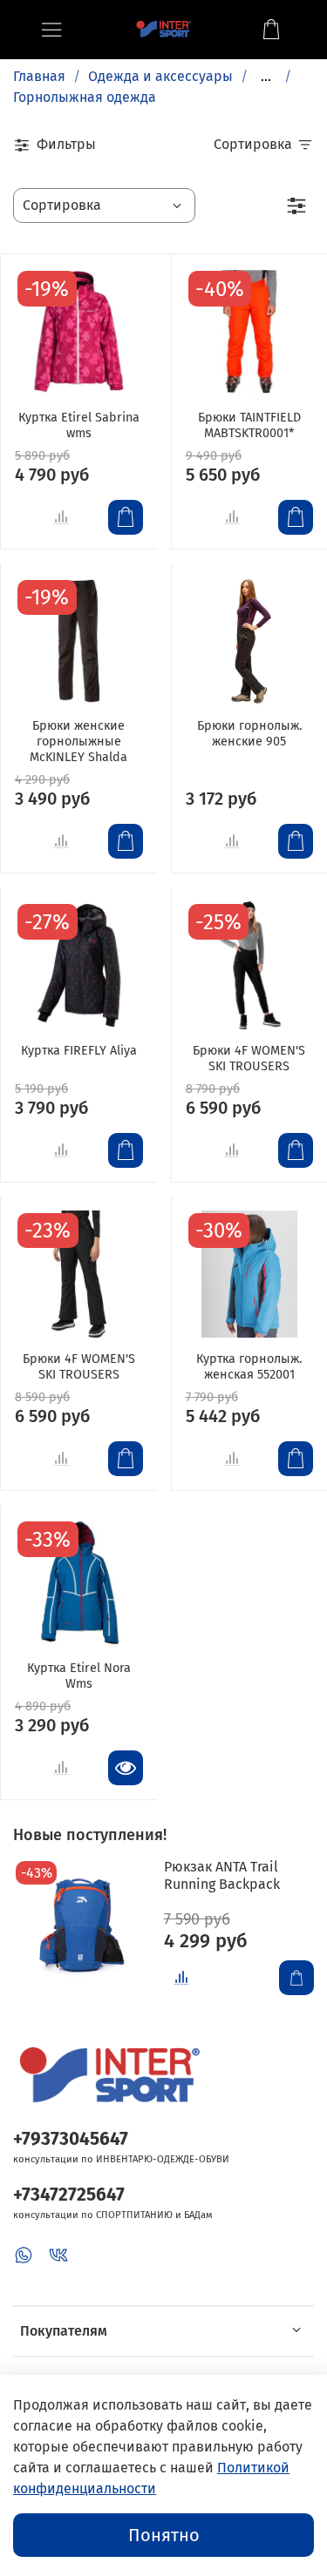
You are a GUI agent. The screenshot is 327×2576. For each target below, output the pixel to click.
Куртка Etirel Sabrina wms (79, 425)
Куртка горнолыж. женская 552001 (249, 1367)
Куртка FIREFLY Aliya (79, 1051)
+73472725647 (69, 2195)
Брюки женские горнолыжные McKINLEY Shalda (78, 742)
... (266, 77)
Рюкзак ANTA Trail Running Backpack (222, 1875)
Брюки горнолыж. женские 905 (249, 734)
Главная (39, 76)
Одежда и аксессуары (160, 76)
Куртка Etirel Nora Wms (79, 1676)
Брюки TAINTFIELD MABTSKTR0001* (249, 425)
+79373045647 (71, 2139)
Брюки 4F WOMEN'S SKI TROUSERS (249, 1059)
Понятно (164, 2535)
